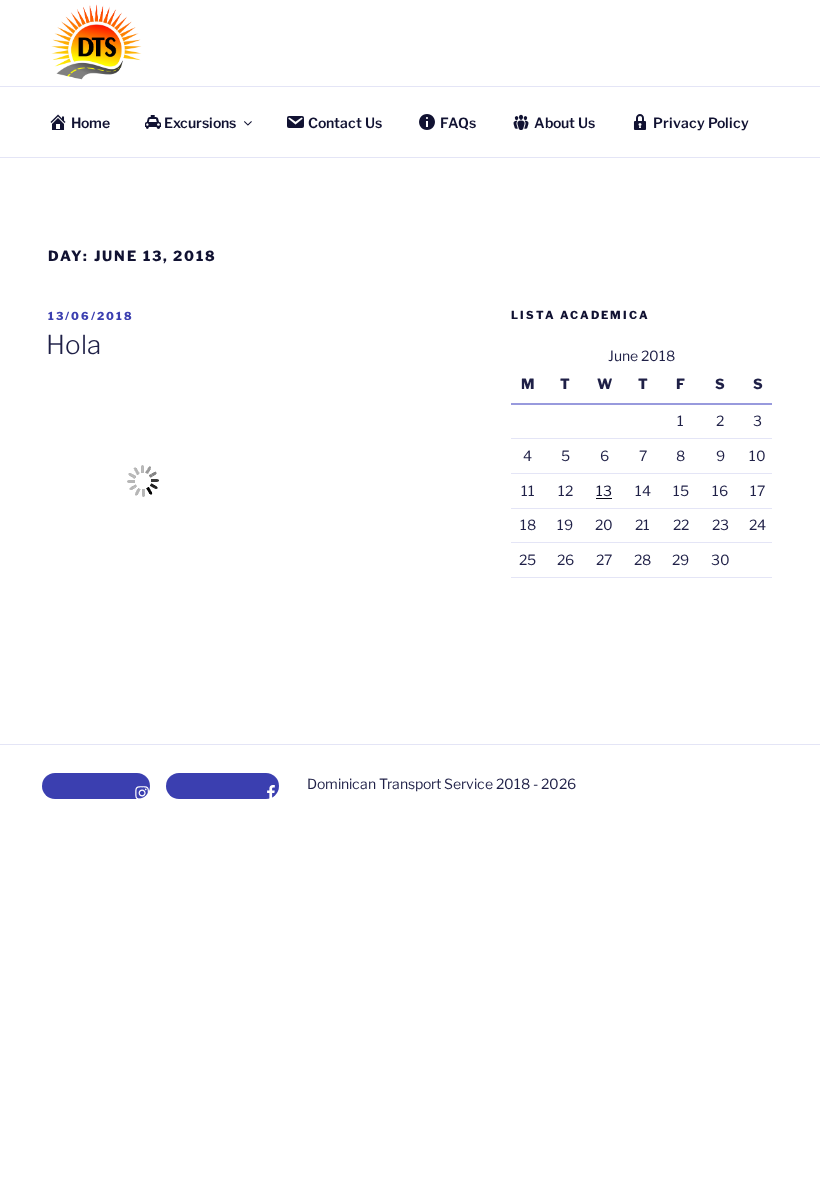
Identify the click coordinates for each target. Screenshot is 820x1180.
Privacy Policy (701, 122)
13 (604, 490)
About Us (564, 122)
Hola (73, 344)
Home (90, 122)
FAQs (458, 122)
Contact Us (345, 122)
